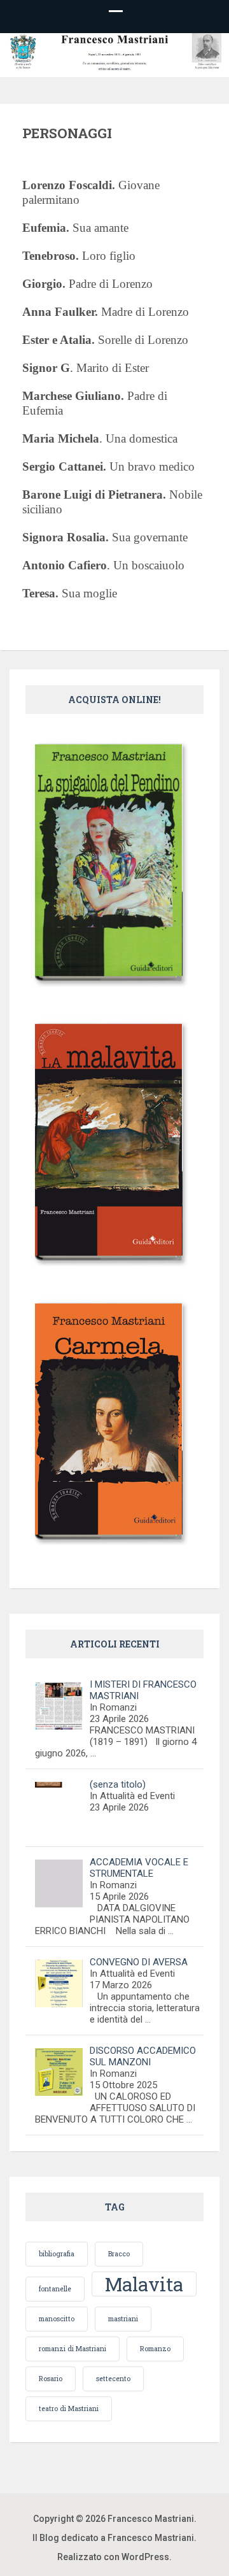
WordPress (145, 2557)
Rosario (51, 2379)
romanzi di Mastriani (73, 2349)
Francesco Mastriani (151, 2519)
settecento (113, 2379)
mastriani (123, 2319)
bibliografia (57, 2254)
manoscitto (57, 2319)
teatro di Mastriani (69, 2409)
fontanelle (55, 2289)
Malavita (144, 2284)
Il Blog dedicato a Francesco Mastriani (113, 2538)
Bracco (119, 2254)
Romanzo (155, 2349)
